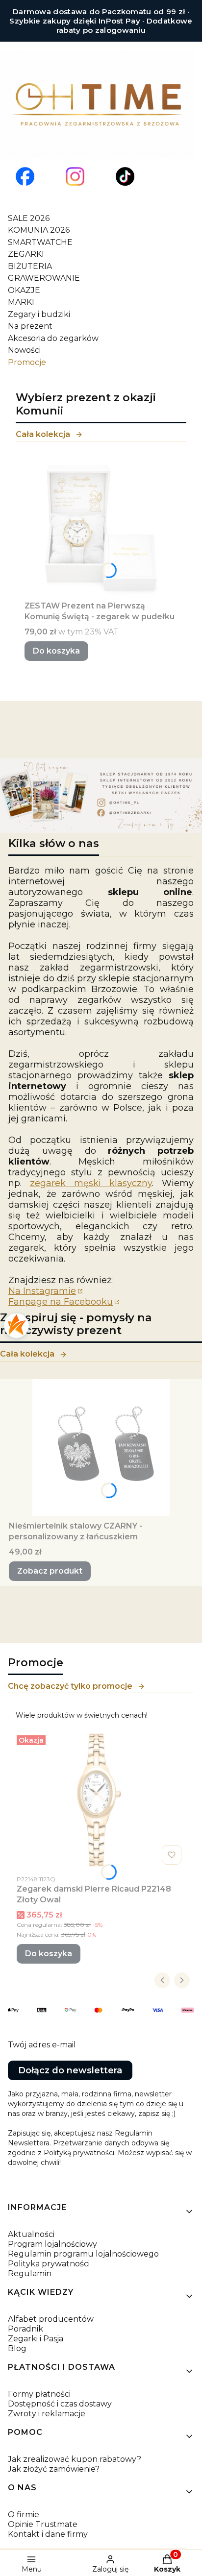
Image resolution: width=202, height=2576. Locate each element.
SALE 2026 (29, 218)
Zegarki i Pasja (36, 2339)
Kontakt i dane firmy (48, 2534)
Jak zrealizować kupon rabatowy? (75, 2459)
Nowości (24, 350)
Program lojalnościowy (52, 2244)
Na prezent (30, 326)
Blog (17, 2348)
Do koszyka (56, 651)
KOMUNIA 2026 (39, 230)
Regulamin (30, 2273)
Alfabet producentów (51, 2319)
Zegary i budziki (39, 314)
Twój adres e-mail (42, 2045)
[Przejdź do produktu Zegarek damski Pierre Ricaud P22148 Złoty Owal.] (101, 1800)
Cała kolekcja (43, 434)
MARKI (21, 302)
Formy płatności (39, 2394)
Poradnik (25, 2329)
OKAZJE (24, 290)
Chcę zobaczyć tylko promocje (70, 1686)
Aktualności (31, 2234)
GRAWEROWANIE (44, 278)
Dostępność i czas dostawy (60, 2404)
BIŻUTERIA (30, 266)
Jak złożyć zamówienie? (54, 2469)
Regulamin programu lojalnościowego (83, 2254)
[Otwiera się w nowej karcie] (25, 176)
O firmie (24, 2515)
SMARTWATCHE (40, 242)
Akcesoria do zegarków (53, 338)
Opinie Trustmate (43, 2524)
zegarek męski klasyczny (91, 1183)
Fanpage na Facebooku (61, 1302)
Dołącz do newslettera (70, 2070)
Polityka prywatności (49, 2264)
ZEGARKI (26, 254)
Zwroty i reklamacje (47, 2414)
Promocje (27, 362)
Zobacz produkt (50, 1571)
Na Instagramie (42, 1291)
